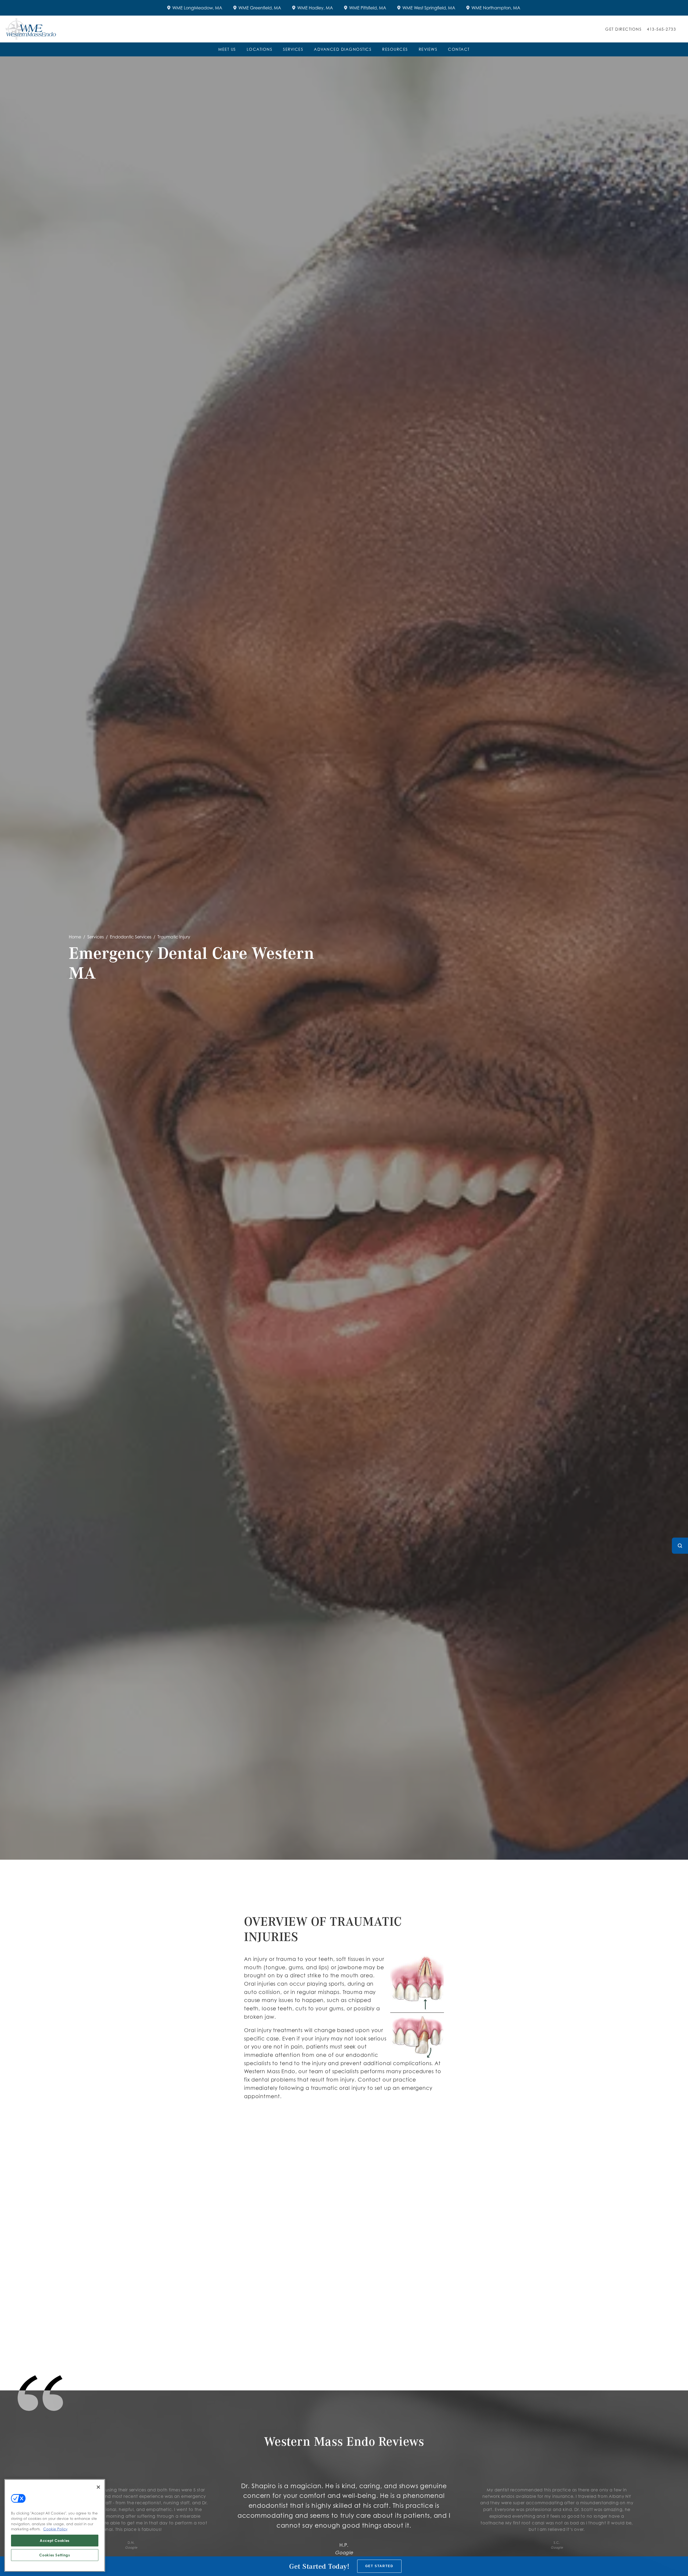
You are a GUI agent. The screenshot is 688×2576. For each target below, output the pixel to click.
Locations (260, 49)
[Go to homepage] (299, 29)
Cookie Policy (55, 2529)
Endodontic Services (131, 937)
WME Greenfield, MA (260, 8)
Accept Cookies (55, 2541)
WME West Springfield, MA (429, 8)
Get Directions (623, 29)
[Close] (98, 2487)
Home (75, 937)
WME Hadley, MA (315, 8)
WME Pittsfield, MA (368, 8)
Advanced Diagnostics (343, 49)
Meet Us (227, 49)
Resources (395, 49)
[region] (55, 2525)
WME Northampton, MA (496, 8)
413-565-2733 (661, 29)
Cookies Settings (55, 2555)
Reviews (428, 49)
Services (293, 49)
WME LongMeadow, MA (197, 8)
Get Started (379, 2566)
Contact (459, 49)
